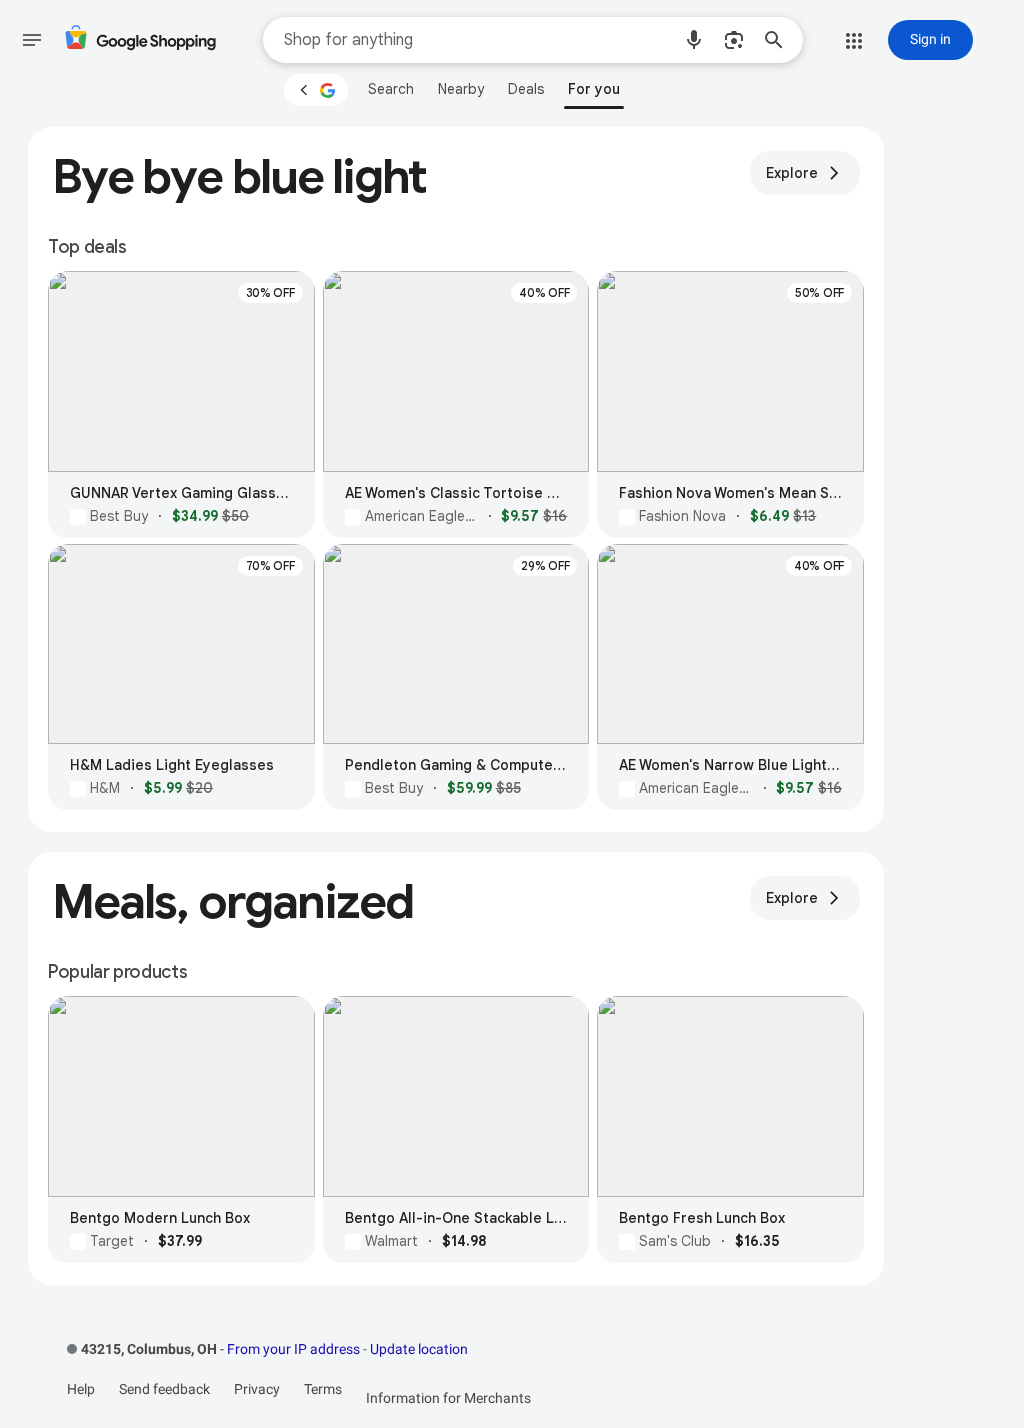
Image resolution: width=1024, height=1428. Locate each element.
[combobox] (477, 40)
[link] (391, 89)
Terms (323, 1389)
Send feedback (164, 1389)
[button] (694, 40)
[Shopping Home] (140, 40)
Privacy (257, 1389)
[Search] (780, 40)
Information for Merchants (448, 1398)
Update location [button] (419, 1349)
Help (81, 1389)
